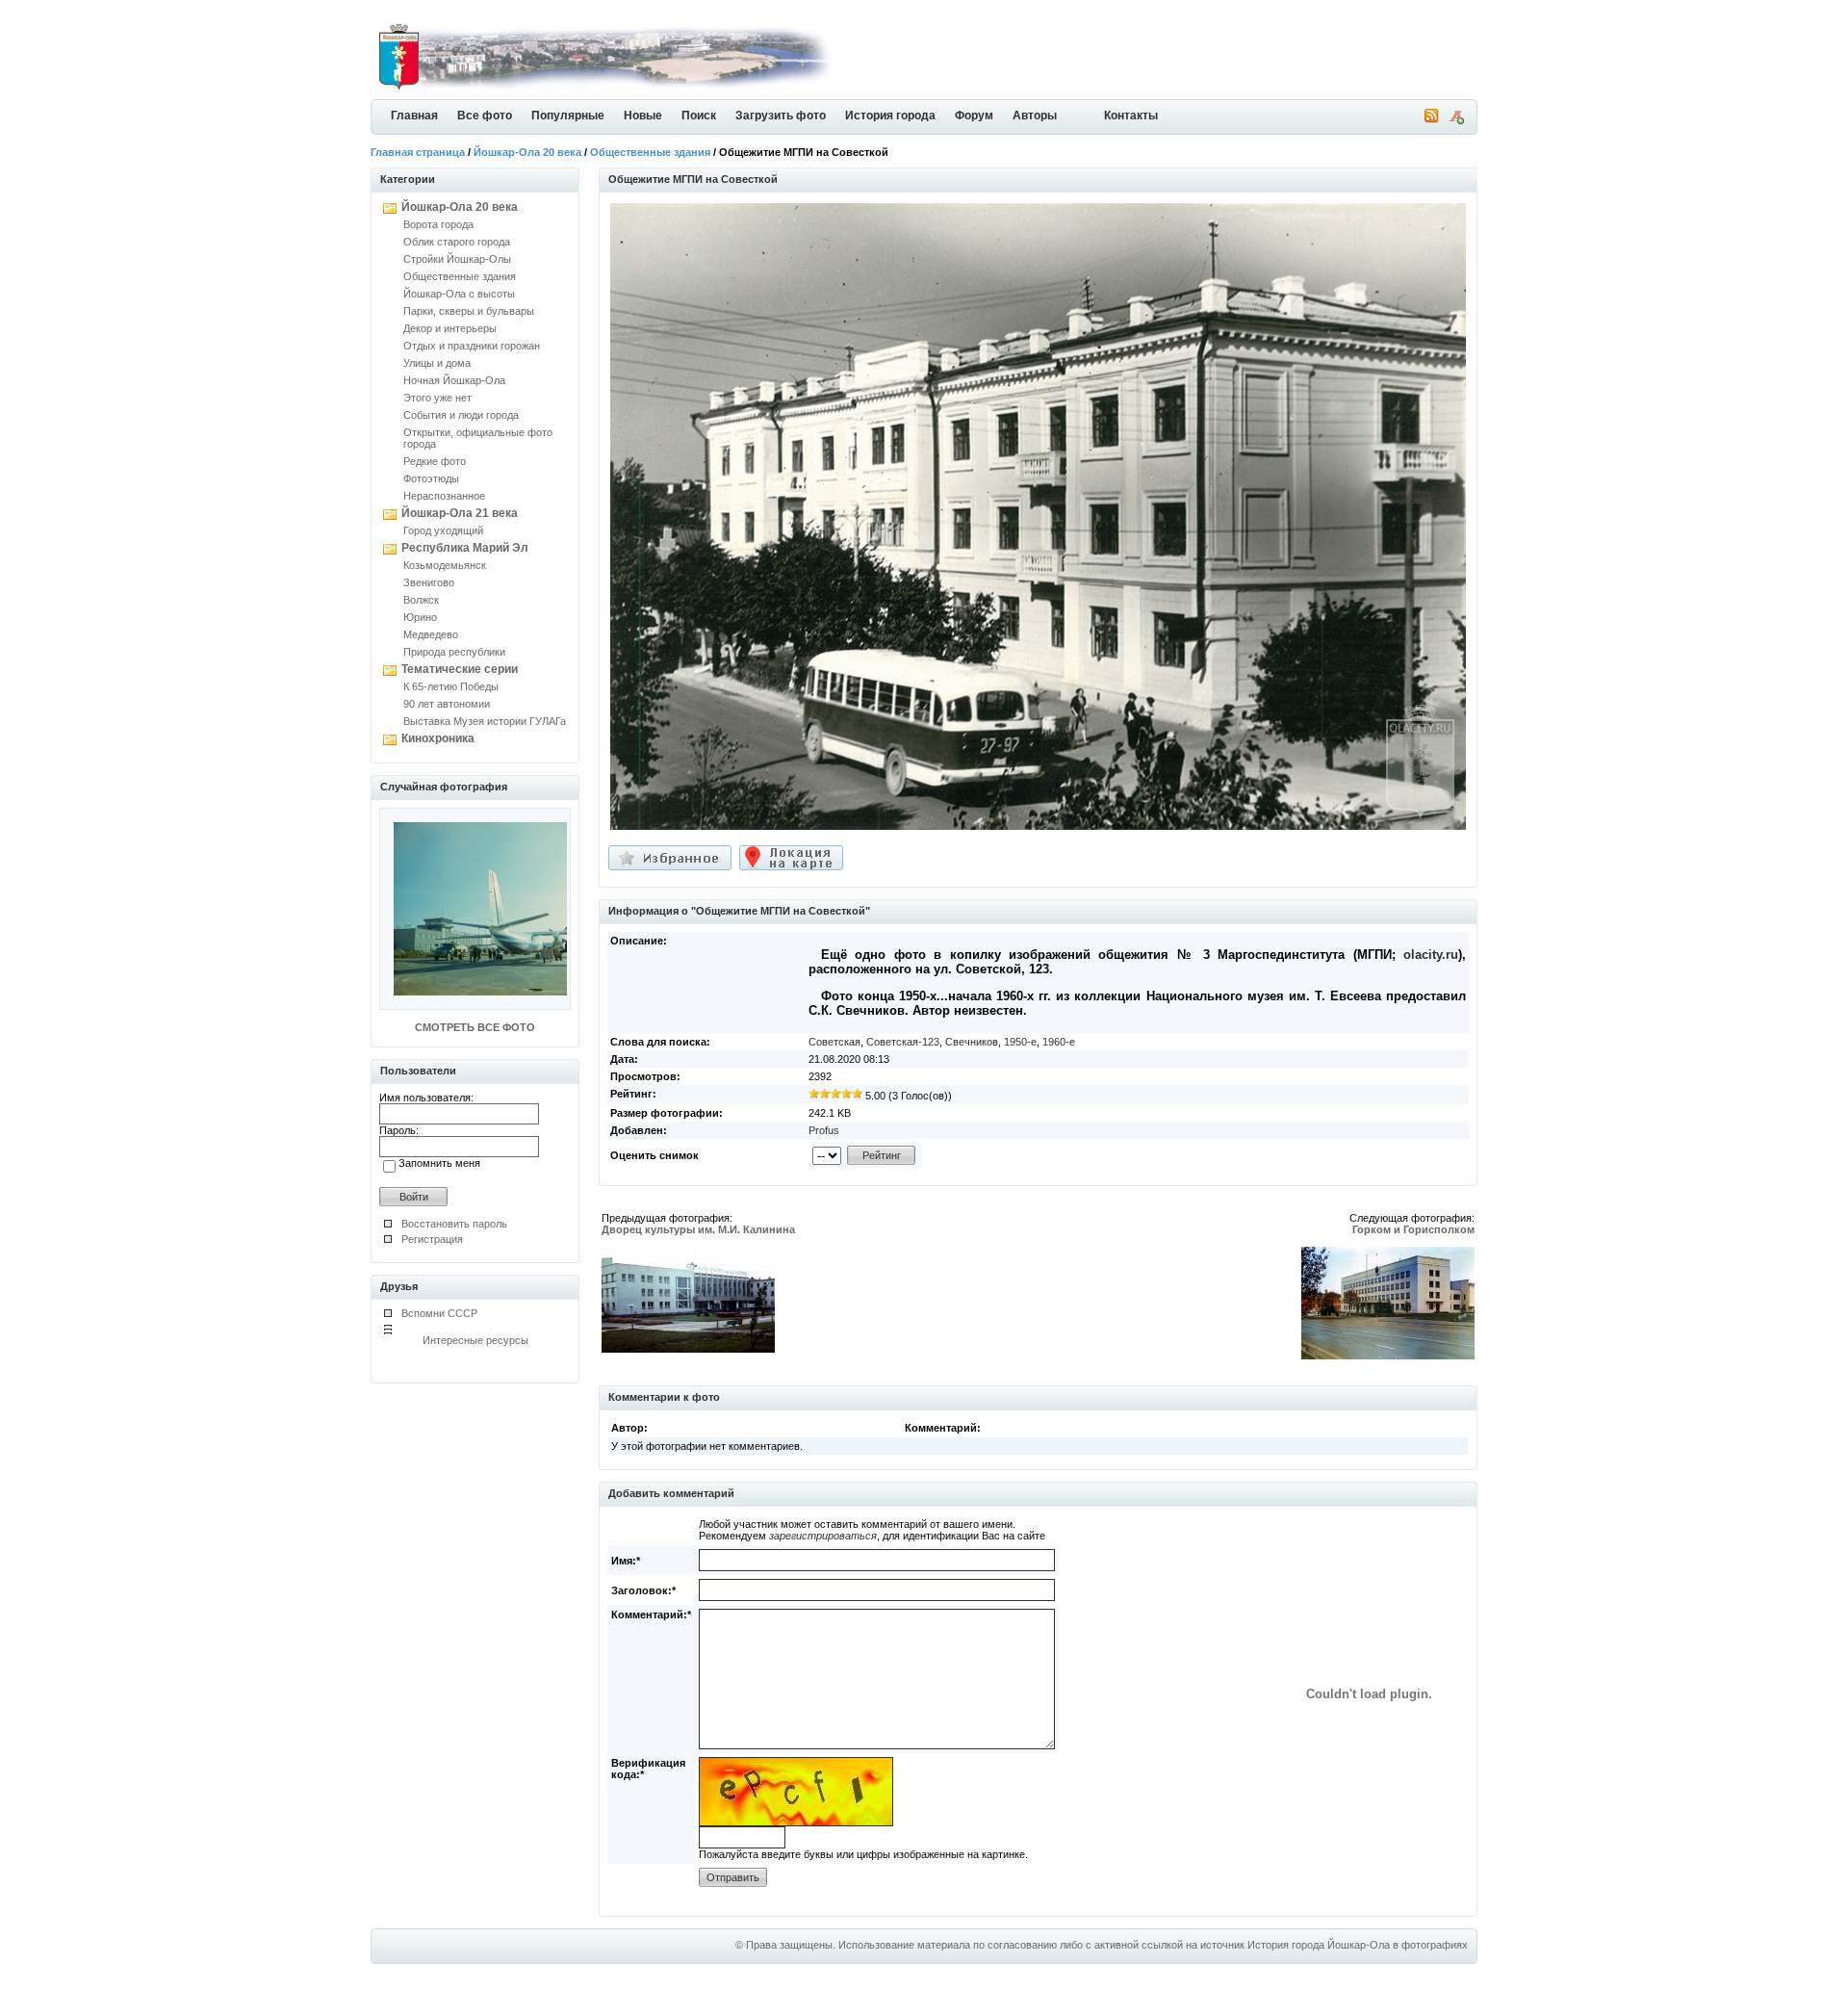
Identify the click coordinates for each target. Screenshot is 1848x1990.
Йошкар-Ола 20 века (527, 152)
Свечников (972, 1042)
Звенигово (429, 582)
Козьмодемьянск (445, 565)
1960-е (1059, 1042)
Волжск (421, 600)
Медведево (431, 634)
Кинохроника (438, 738)
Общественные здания (650, 152)
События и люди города (461, 415)
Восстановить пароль (454, 1224)
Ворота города (438, 224)
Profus (824, 1130)
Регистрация (432, 1239)
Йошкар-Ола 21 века (460, 513)
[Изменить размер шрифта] (1456, 120)
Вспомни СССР (439, 1313)
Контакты (1131, 116)
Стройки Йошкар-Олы (457, 259)
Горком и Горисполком (1413, 1229)
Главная (414, 116)
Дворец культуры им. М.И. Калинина (698, 1229)
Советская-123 (903, 1042)
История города (890, 116)
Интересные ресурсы (475, 1340)
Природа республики (454, 652)
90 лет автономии (447, 704)
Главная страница (418, 152)
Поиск (699, 116)
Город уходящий (443, 530)
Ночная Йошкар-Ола (454, 380)
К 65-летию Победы (451, 686)
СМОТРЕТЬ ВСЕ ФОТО (475, 1027)
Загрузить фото (781, 116)
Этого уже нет (437, 398)
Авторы (1035, 116)
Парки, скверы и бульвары (469, 311)
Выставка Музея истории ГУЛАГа (485, 721)
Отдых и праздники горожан (472, 346)
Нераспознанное (444, 496)
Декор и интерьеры (450, 328)
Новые (643, 116)
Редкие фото (435, 461)
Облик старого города (457, 242)
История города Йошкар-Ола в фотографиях (1358, 1945)
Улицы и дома (437, 363)
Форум (974, 116)
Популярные (568, 116)
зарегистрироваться (823, 1536)
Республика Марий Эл (465, 548)
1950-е (1020, 1042)
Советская (834, 1042)
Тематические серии (460, 669)
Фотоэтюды (431, 478)
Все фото (485, 116)
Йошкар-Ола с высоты (459, 294)
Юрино (420, 617)
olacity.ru (1431, 955)
